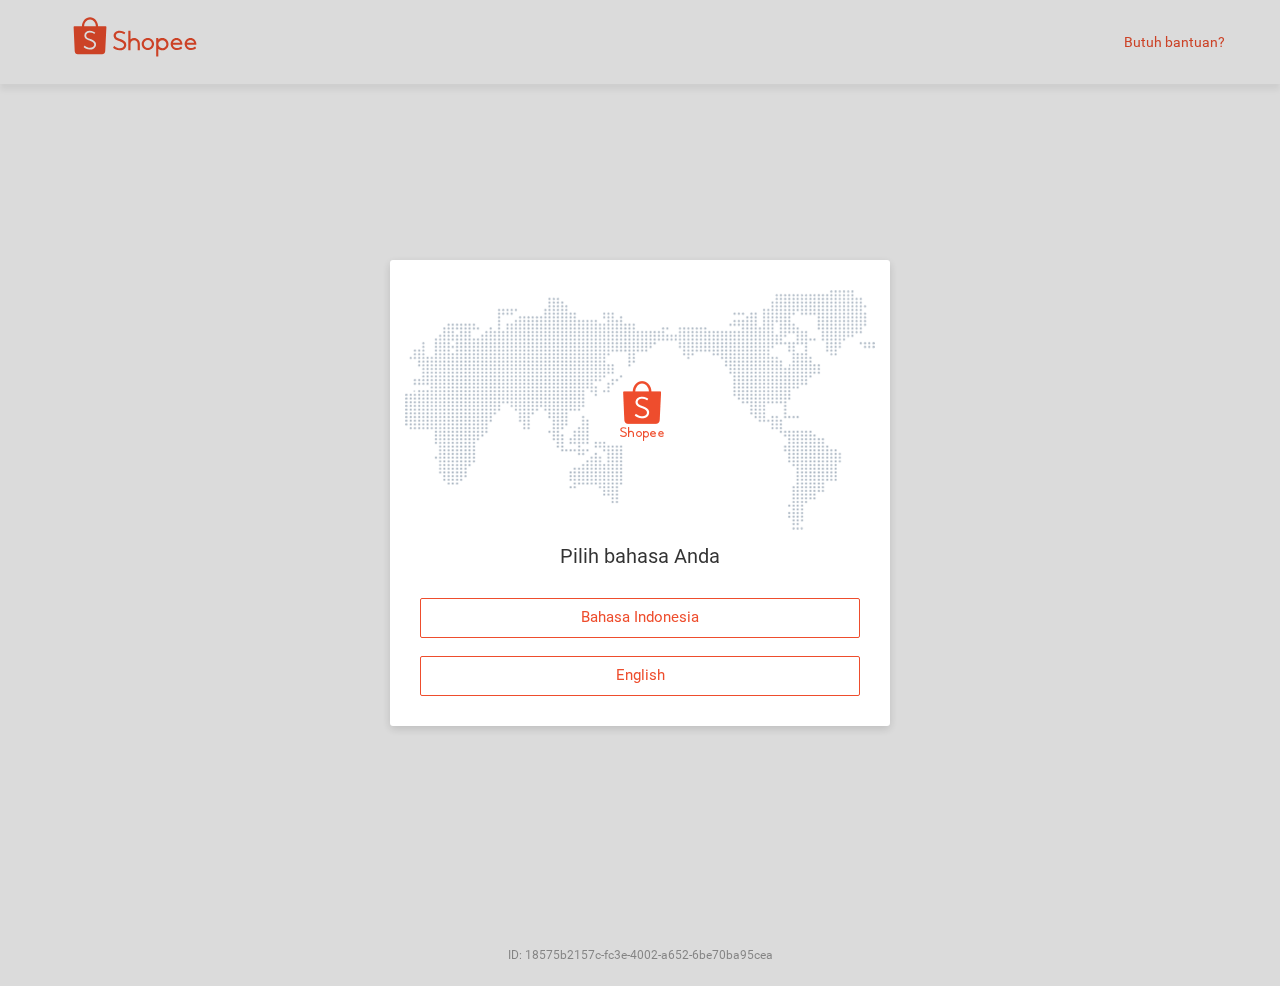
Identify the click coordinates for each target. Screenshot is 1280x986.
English (640, 675)
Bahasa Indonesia (640, 617)
